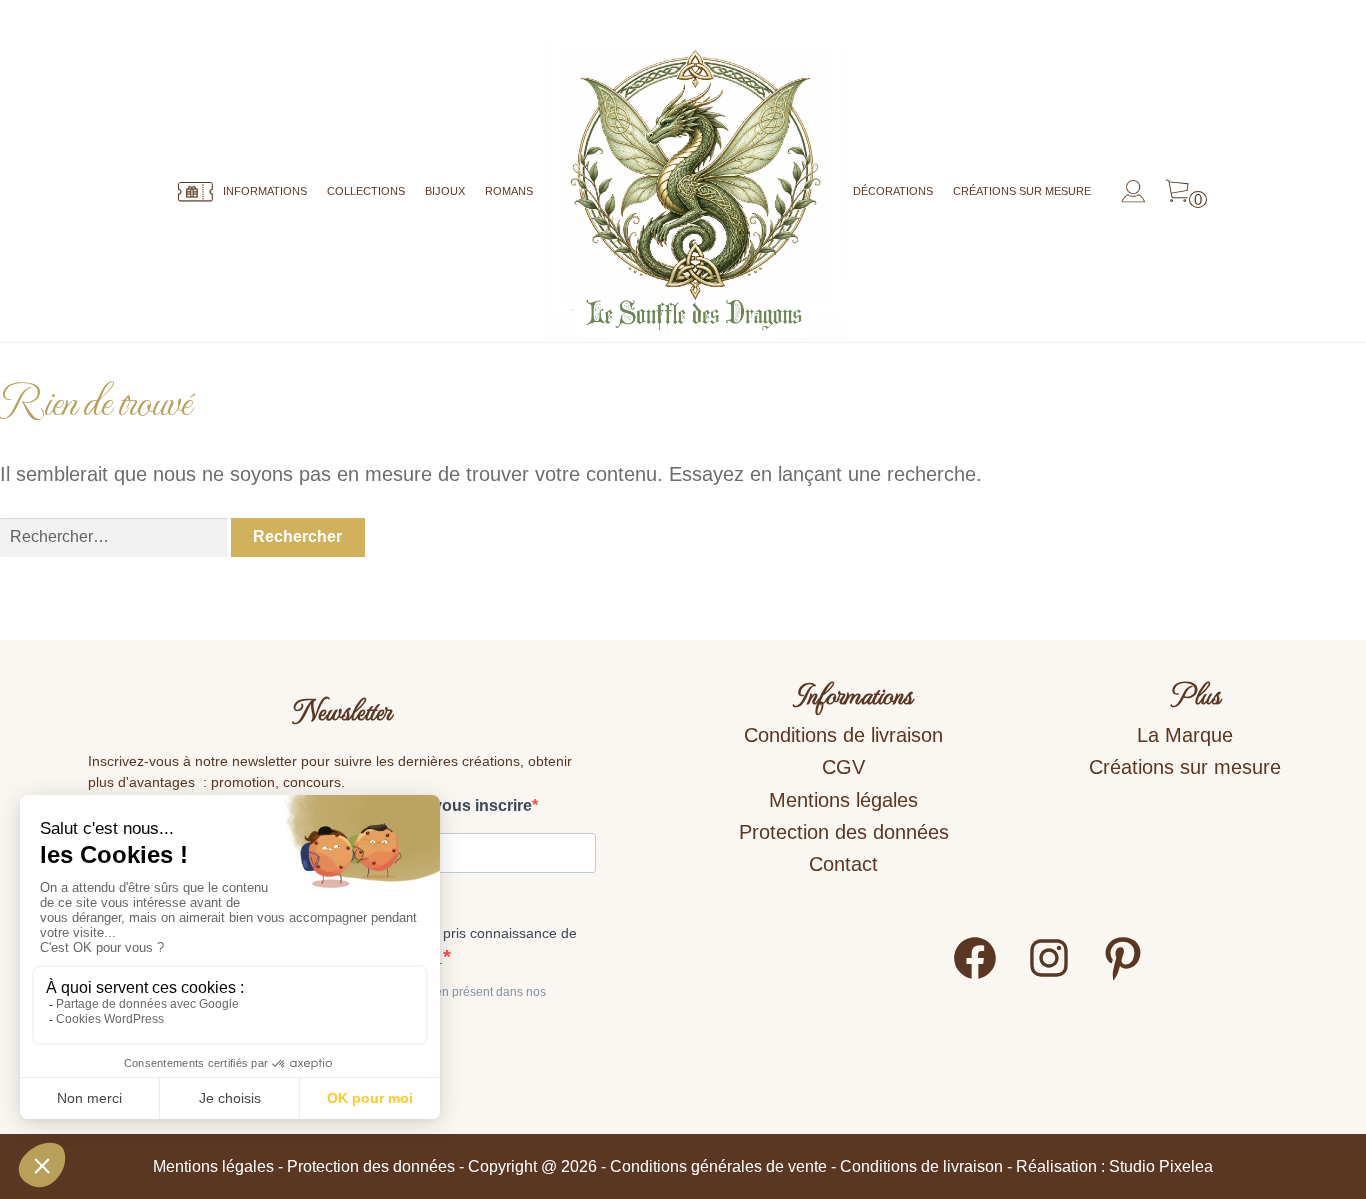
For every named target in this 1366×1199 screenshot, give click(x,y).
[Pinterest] (1123, 976)
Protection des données (844, 832)
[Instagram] (1049, 976)
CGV (843, 767)
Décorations (893, 191)
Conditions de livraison (843, 735)
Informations (265, 191)
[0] (1177, 192)
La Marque (1185, 735)
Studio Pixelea (1161, 1166)
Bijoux (445, 191)
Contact (843, 864)
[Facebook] (975, 976)
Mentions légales (843, 800)
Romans (509, 191)
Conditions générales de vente (718, 1166)
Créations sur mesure (1022, 191)
